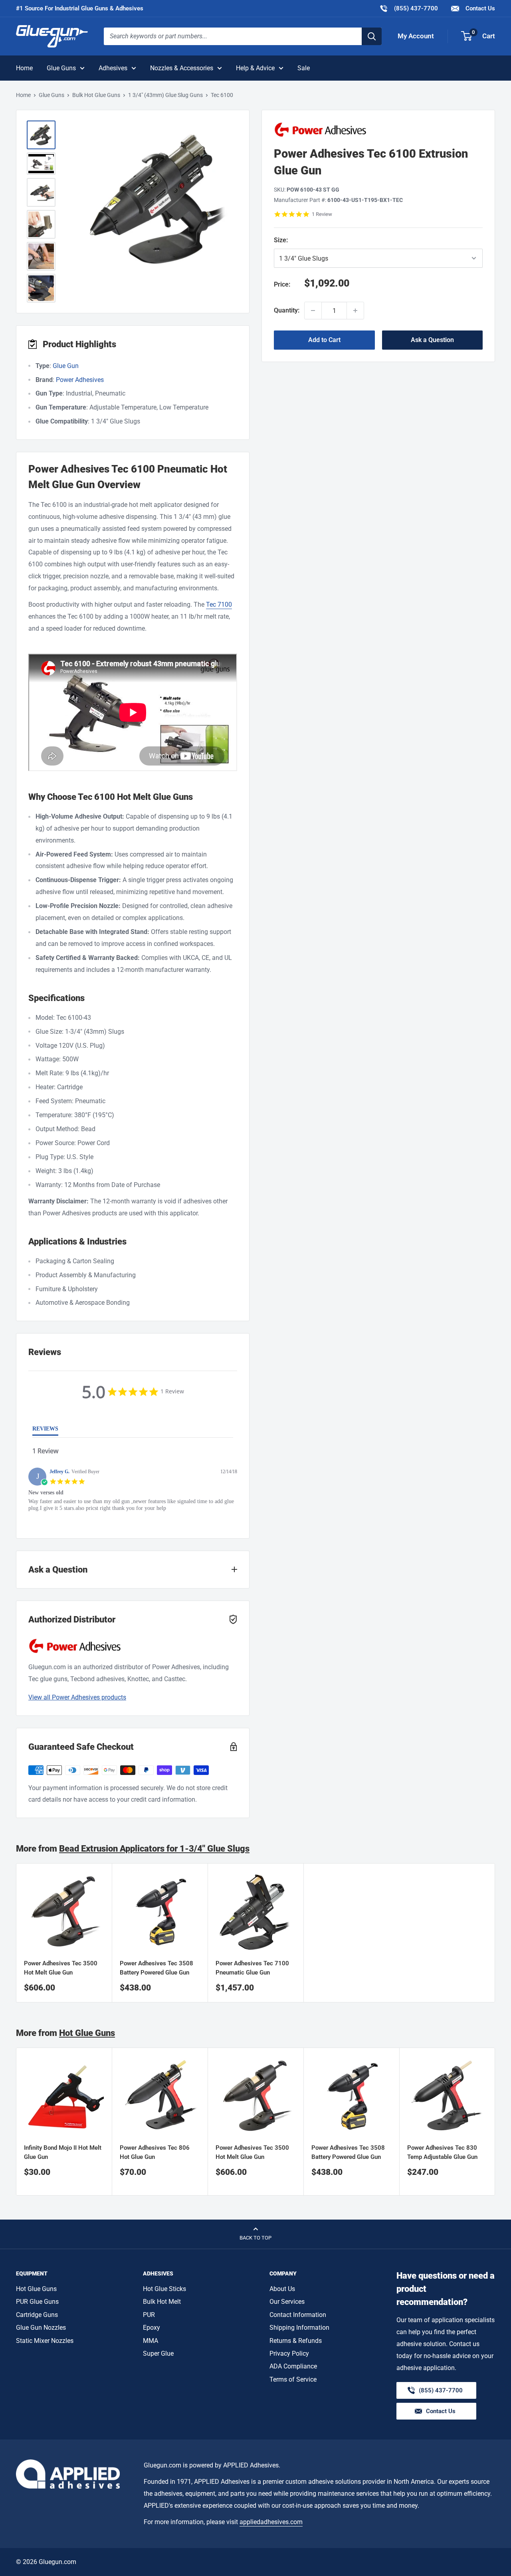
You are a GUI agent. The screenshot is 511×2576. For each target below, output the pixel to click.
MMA (151, 2341)
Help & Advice (255, 68)
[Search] (372, 36)
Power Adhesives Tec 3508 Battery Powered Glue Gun (156, 1968)
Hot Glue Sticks (164, 2289)
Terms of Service (293, 2379)
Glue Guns (61, 68)
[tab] (45, 1430)
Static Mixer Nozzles (45, 2341)
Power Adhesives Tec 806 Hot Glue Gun (155, 2152)
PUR (149, 2315)
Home (24, 68)
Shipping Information (299, 2328)
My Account (416, 36)
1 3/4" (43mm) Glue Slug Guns (165, 95)
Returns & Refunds (296, 2341)
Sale (304, 68)
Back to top (255, 2238)
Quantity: (287, 310)
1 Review (322, 214)
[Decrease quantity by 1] (313, 311)
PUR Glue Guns (37, 2302)
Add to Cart (324, 340)
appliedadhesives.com (271, 2522)
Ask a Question (432, 340)
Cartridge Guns (37, 2315)
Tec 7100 (219, 604)
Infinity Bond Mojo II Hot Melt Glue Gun (63, 2152)
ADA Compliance (293, 2366)
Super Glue (158, 2353)
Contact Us (479, 8)
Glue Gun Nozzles (41, 2328)
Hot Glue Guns (87, 2033)
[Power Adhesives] (378, 130)
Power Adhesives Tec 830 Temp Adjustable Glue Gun (442, 2152)
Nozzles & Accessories (182, 68)
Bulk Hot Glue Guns (96, 95)
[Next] (495, 2122)
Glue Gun (66, 366)
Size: (307, 240)
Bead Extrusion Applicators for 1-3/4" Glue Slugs (154, 1849)
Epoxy (152, 2328)
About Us (282, 2289)
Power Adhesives (80, 380)
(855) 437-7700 (409, 8)
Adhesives (113, 68)
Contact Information (298, 2315)
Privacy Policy (289, 2353)
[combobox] (233, 36)
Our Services (287, 2302)
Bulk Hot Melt (162, 2302)
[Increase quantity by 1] (355, 311)
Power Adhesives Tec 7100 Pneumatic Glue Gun (252, 1968)
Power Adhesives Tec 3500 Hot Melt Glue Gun (61, 1968)
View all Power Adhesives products (77, 1697)
